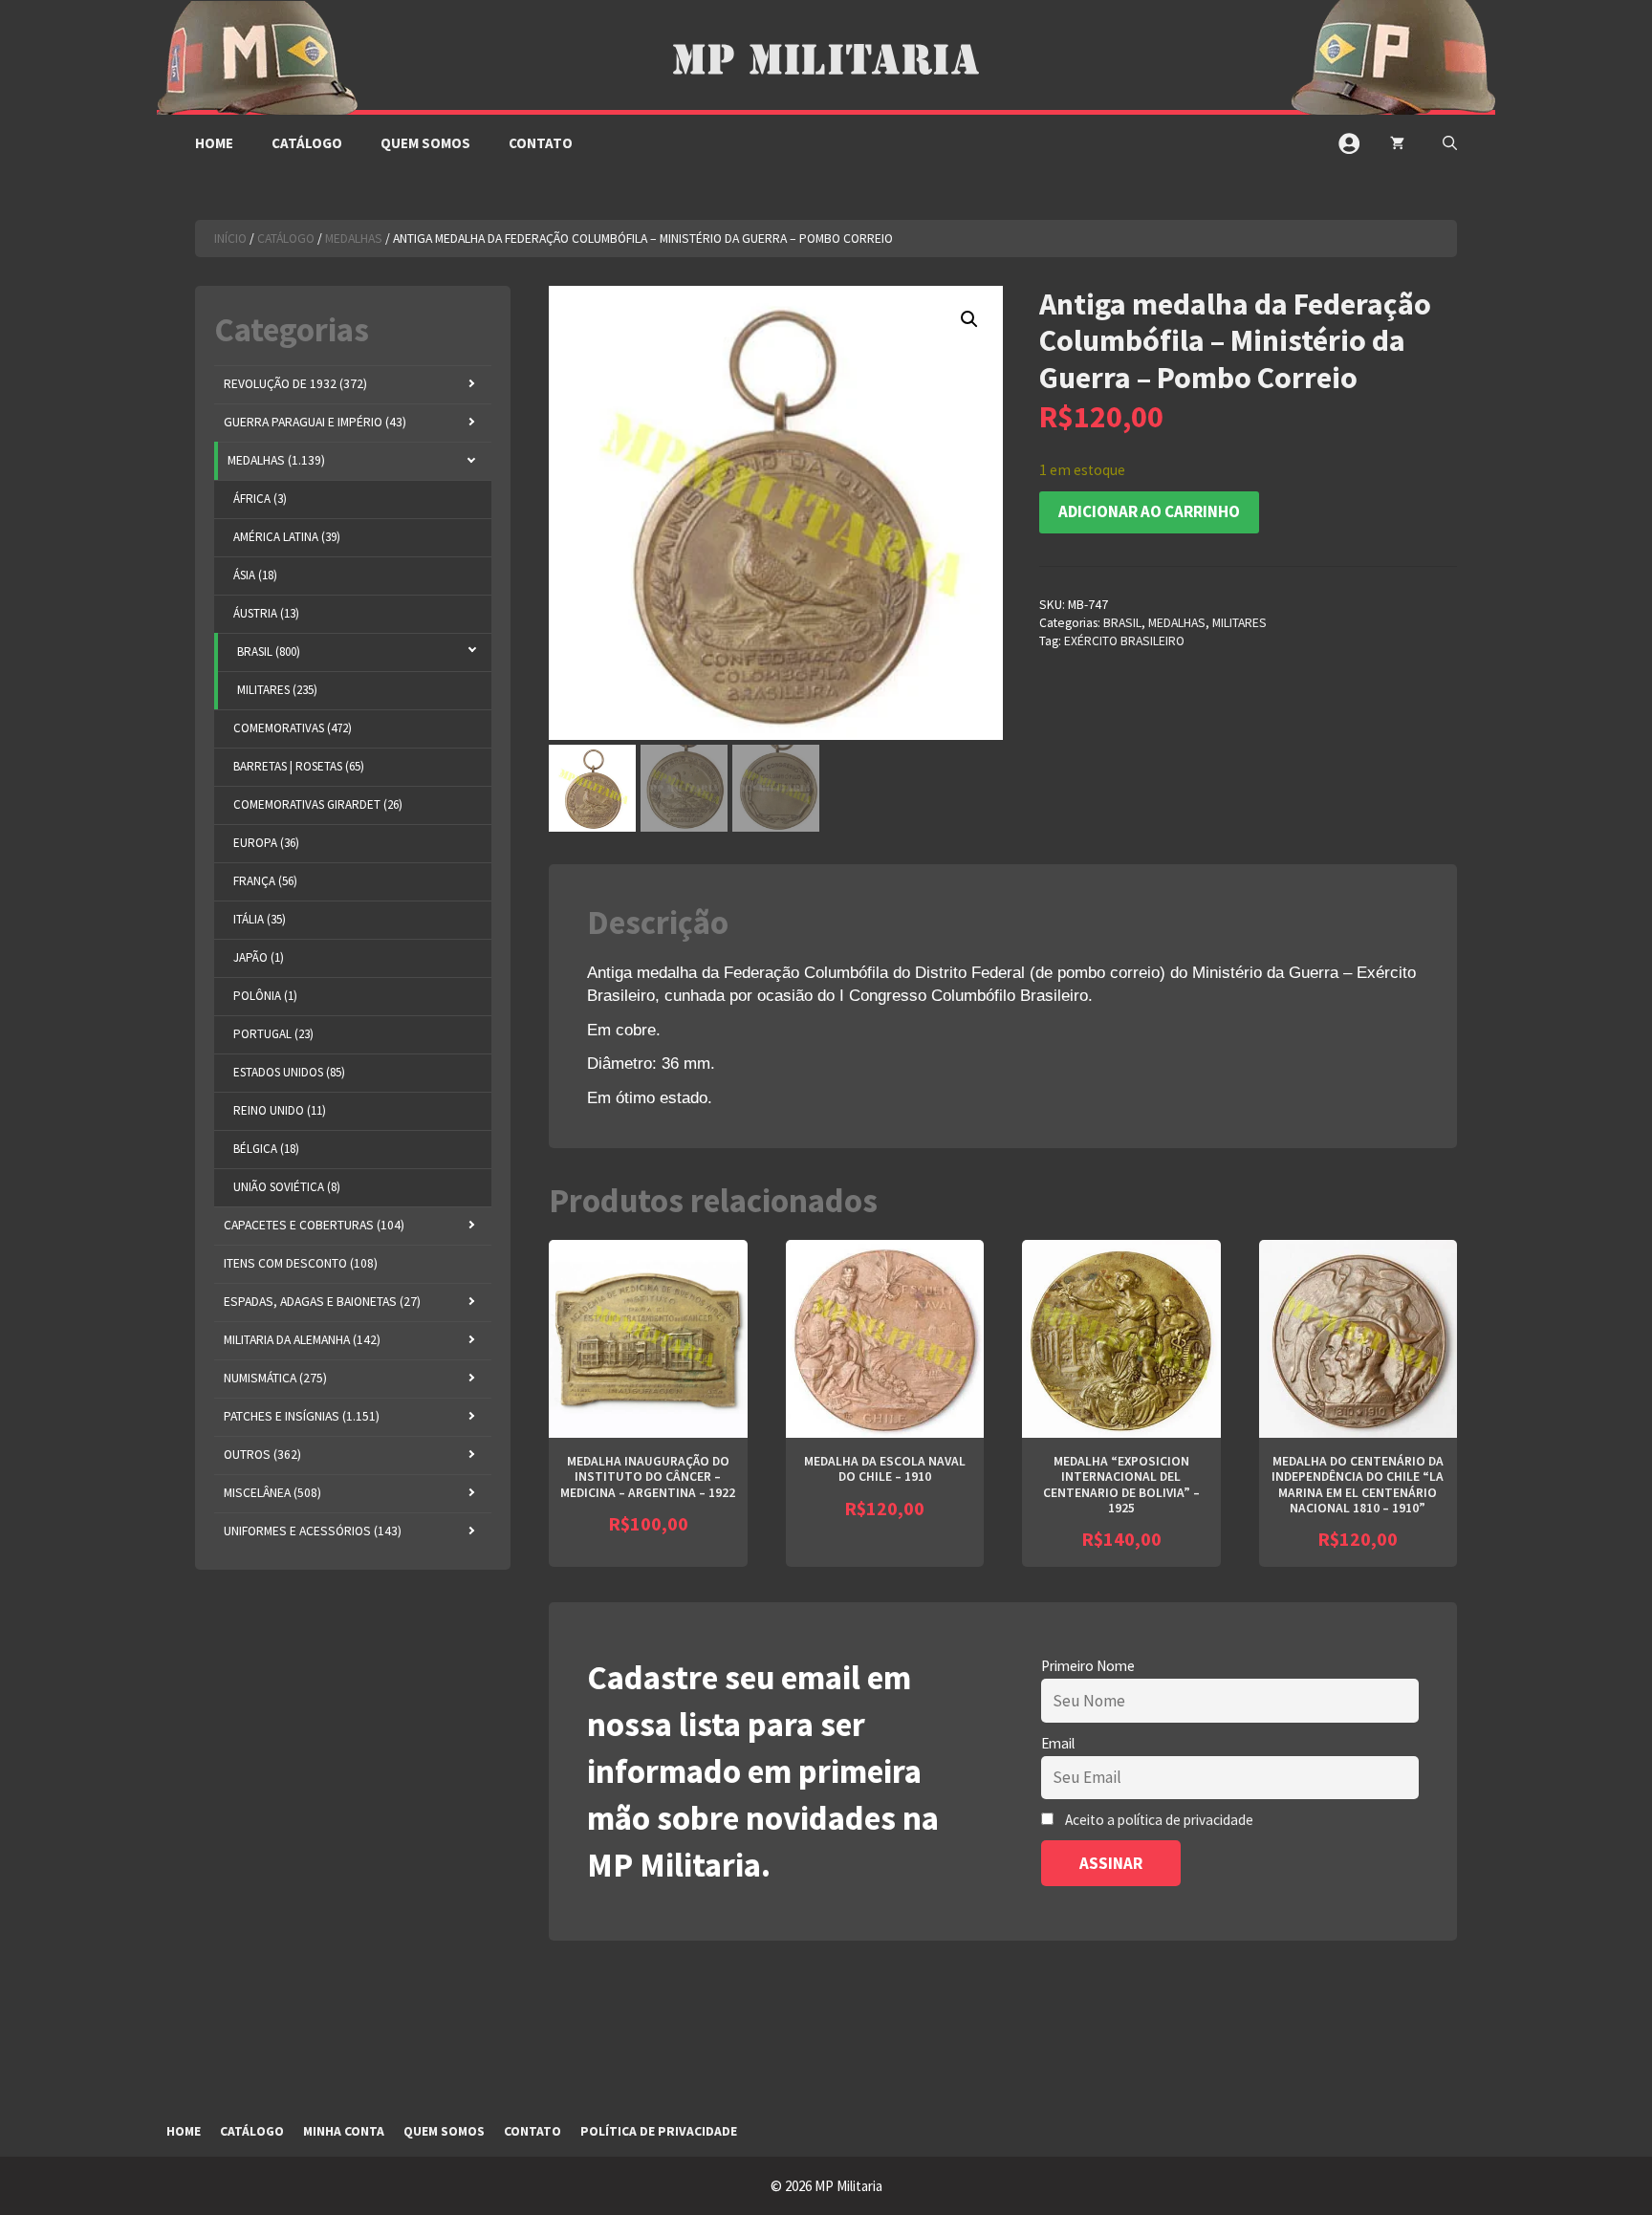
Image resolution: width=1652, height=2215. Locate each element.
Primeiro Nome (1088, 1666)
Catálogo (307, 143)
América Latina (287, 537)
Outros (262, 1455)
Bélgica (266, 1149)
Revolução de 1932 (295, 384)
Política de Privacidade (659, 2131)
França (265, 881)
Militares (1239, 623)
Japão (259, 957)
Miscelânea (272, 1493)
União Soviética (287, 1187)
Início (230, 239)
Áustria (266, 613)
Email (1058, 1743)
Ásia (255, 575)
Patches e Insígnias (302, 1416)
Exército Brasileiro (1124, 641)
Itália (260, 919)
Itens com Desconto (301, 1263)
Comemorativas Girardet (318, 804)
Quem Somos (425, 143)
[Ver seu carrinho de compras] (1397, 143)
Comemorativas (293, 728)
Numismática (275, 1378)
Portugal (273, 1034)
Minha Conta (344, 2131)
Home (214, 143)
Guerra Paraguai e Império (315, 422)
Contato (541, 143)
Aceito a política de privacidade (1159, 1820)
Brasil (1122, 623)
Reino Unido (280, 1110)
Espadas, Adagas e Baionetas (322, 1302)
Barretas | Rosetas (299, 766)
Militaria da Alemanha (302, 1340)
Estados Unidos (289, 1072)
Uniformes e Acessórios (313, 1531)
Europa (266, 843)
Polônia (265, 996)
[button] (1450, 143)
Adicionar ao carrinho (1149, 511)
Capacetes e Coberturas (314, 1225)
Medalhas (354, 239)
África (260, 499)
